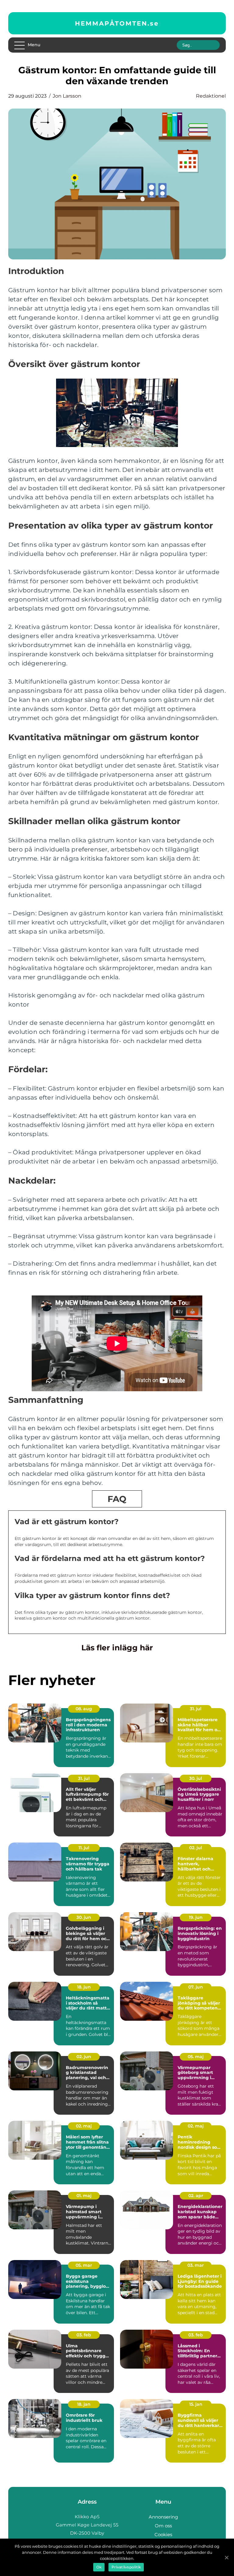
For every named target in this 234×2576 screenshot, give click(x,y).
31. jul (196, 1709)
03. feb (84, 2335)
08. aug (84, 1709)
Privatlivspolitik (126, 2567)
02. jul (196, 1848)
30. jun (84, 1917)
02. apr (196, 2196)
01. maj (84, 2196)
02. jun (84, 2057)
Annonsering (163, 2517)
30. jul (196, 1778)
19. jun (196, 1917)
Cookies (163, 2534)
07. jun (196, 1987)
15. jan (196, 2404)
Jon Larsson (67, 96)
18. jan (84, 2404)
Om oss (163, 2526)
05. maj (196, 2057)
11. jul (84, 1848)
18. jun (84, 1987)
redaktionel (211, 96)
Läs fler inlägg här (117, 1648)
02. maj (84, 2126)
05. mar (84, 2265)
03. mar (196, 2265)
